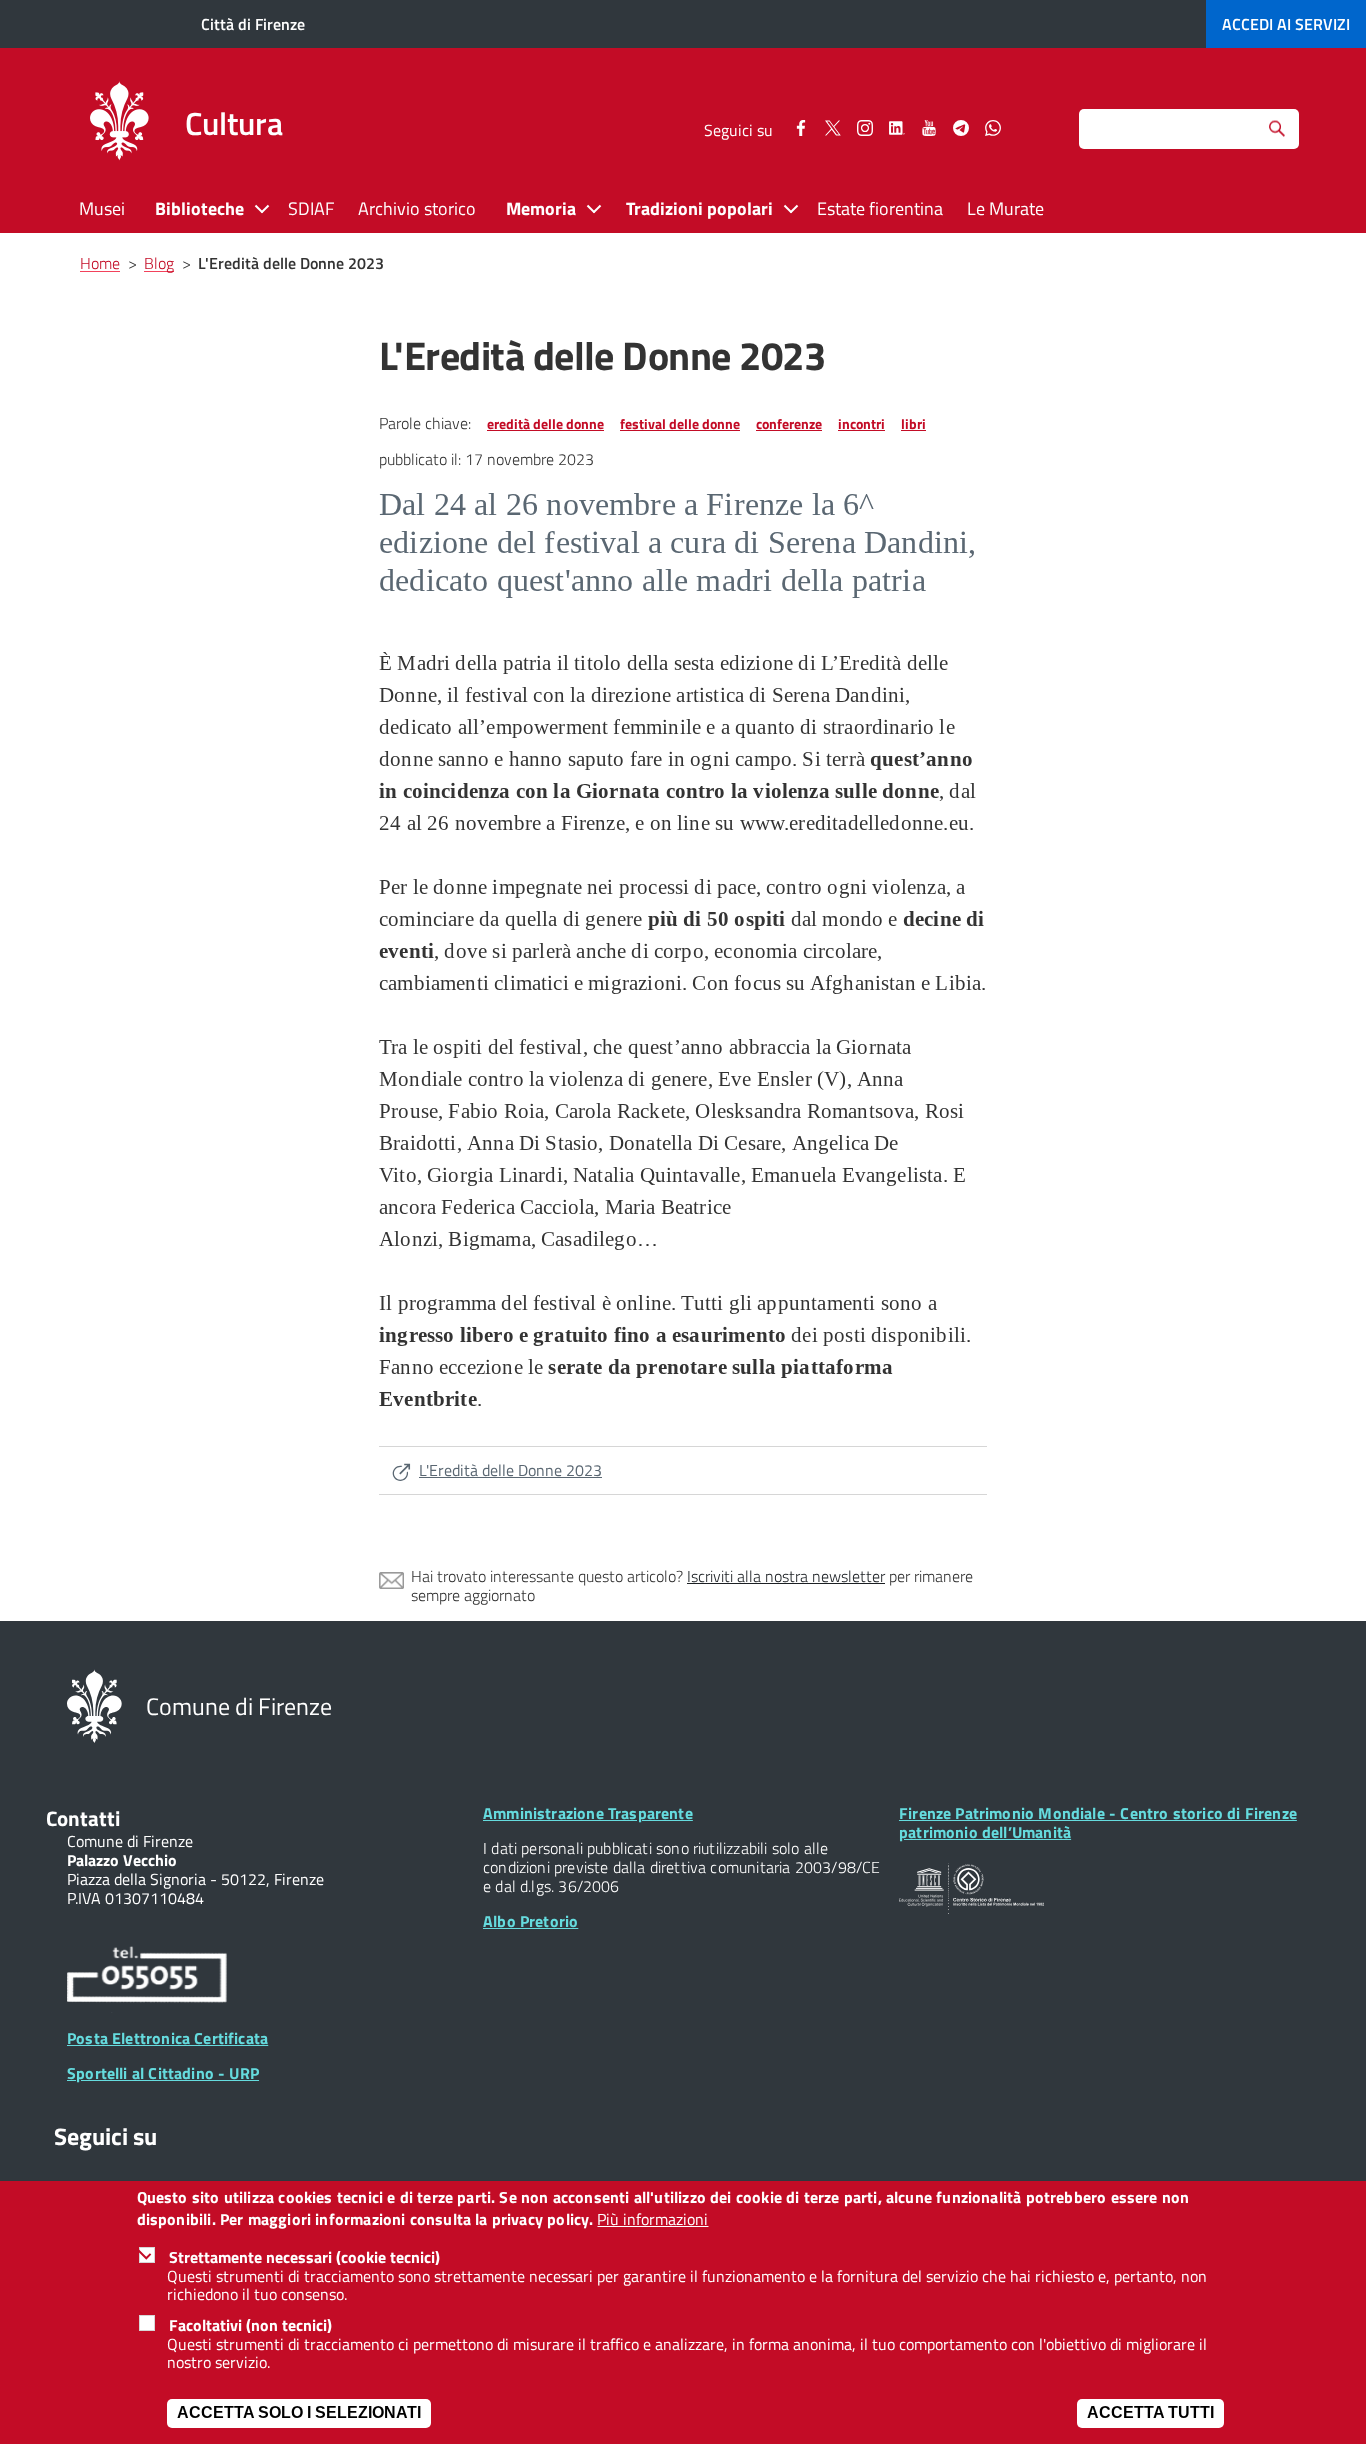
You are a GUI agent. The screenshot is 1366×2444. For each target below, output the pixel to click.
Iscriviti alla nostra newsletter (786, 1576)
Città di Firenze (253, 24)
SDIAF (311, 208)
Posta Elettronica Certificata (167, 2038)
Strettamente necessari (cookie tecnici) (304, 2257)
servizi (1286, 24)
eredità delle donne (545, 423)
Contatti (83, 1818)
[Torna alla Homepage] (94, 1705)
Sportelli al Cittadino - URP (163, 2073)
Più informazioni (652, 2220)
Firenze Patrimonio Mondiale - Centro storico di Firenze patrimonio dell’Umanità (1098, 1822)
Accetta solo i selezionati (299, 2413)
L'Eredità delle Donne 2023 (510, 1470)
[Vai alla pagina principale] (119, 124)
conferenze (789, 423)
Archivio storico (417, 208)
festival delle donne (680, 423)
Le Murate (1005, 208)
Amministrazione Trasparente (588, 1813)
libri (913, 423)
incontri (861, 423)
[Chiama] (147, 1978)
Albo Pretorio (530, 1921)
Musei (102, 208)
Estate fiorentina (880, 208)
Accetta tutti (1150, 2413)
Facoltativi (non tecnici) (250, 2325)
